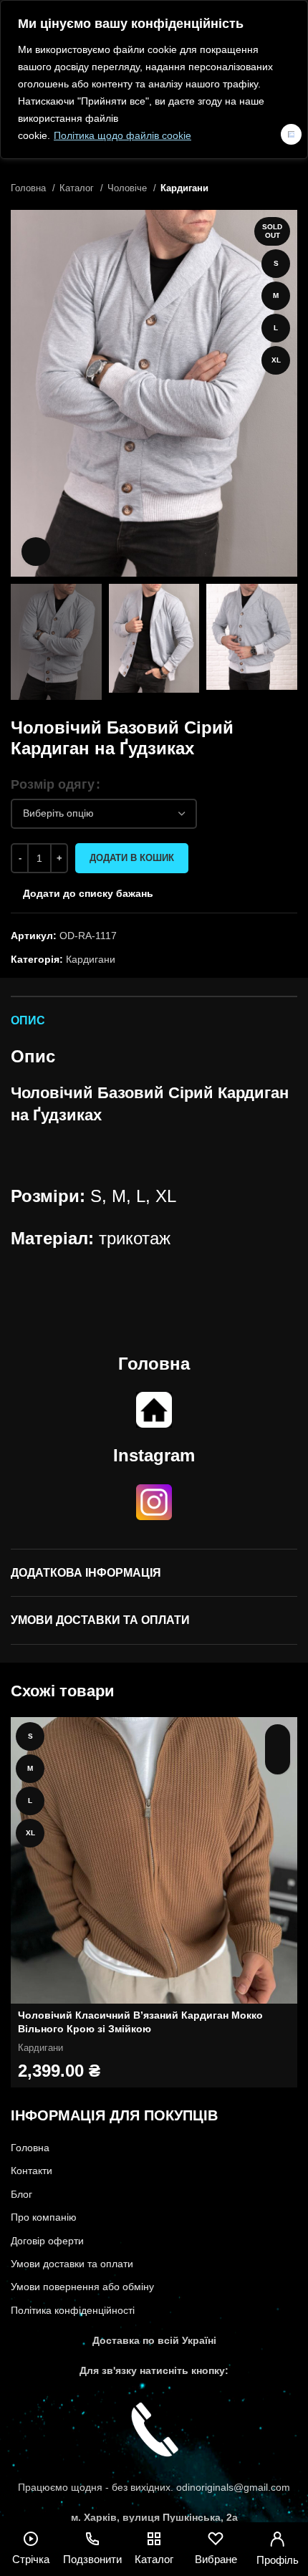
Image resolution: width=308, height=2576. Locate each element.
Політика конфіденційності (73, 2310)
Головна (30, 188)
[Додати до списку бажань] (278, 1762)
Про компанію (44, 2217)
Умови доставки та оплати (72, 2264)
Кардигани (184, 188)
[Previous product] (261, 188)
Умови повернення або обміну (82, 2287)
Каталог (78, 188)
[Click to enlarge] (36, 552)
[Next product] (290, 188)
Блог (21, 2194)
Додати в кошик (132, 858)
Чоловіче (129, 188)
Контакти (32, 2171)
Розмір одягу (53, 784)
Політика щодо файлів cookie (122, 135)
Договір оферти (47, 2241)
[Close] (291, 134)
